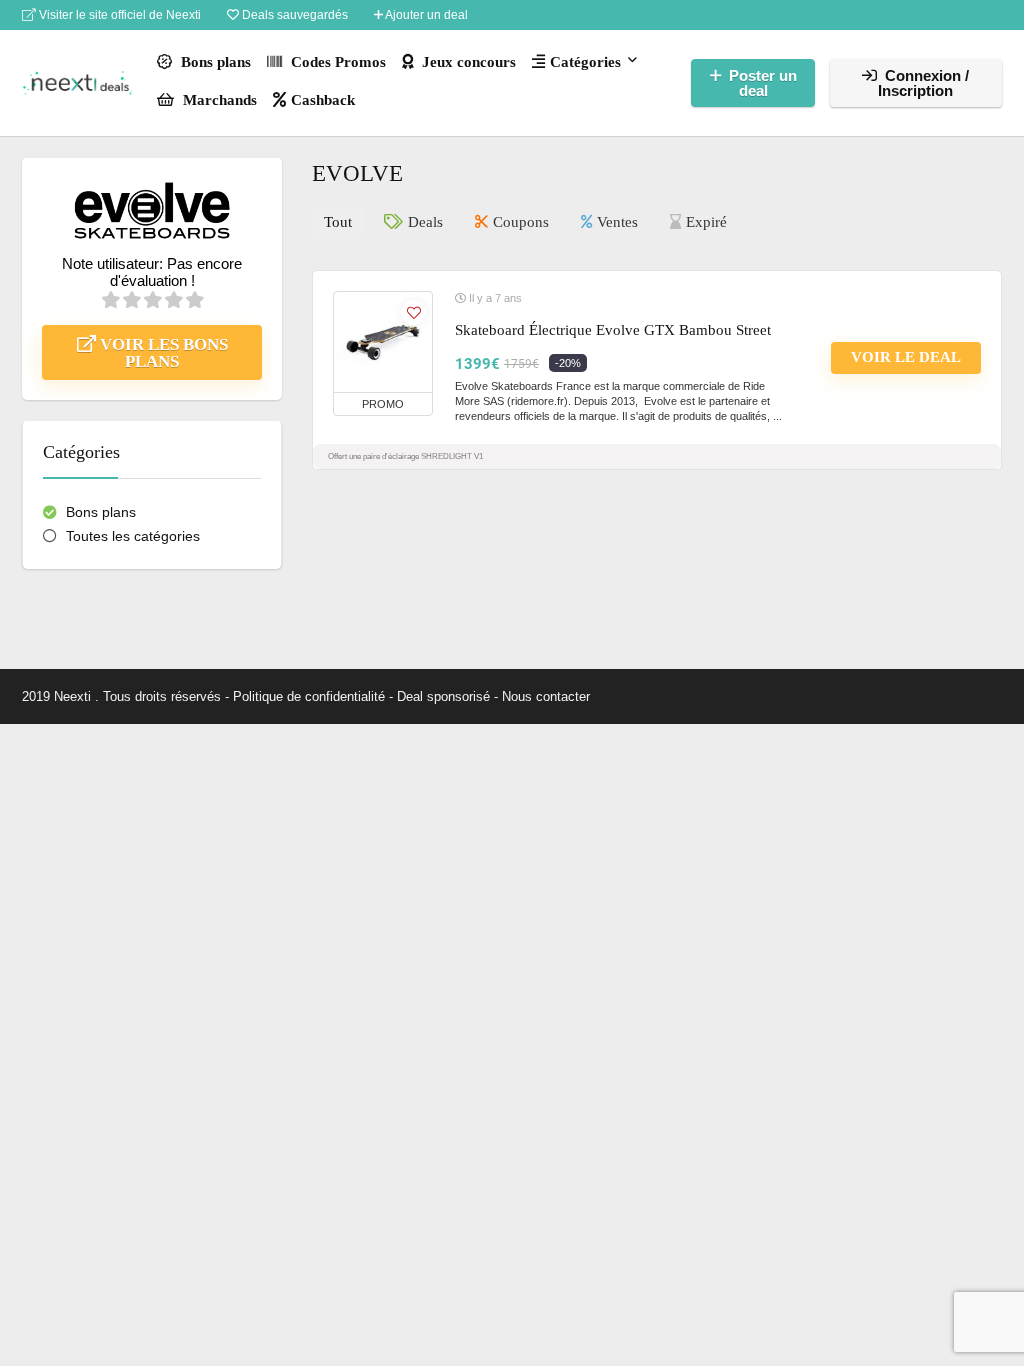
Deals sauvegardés (293, 15)
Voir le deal (906, 357)
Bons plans (214, 62)
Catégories (585, 62)
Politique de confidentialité (309, 696)
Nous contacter (546, 696)
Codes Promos (336, 62)
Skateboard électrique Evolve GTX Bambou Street (613, 329)
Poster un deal (763, 83)
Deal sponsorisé (443, 696)
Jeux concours (467, 62)
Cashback (323, 100)
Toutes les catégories (133, 536)
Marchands (218, 100)
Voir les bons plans (162, 353)
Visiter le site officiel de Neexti (118, 15)
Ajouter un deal (425, 15)
